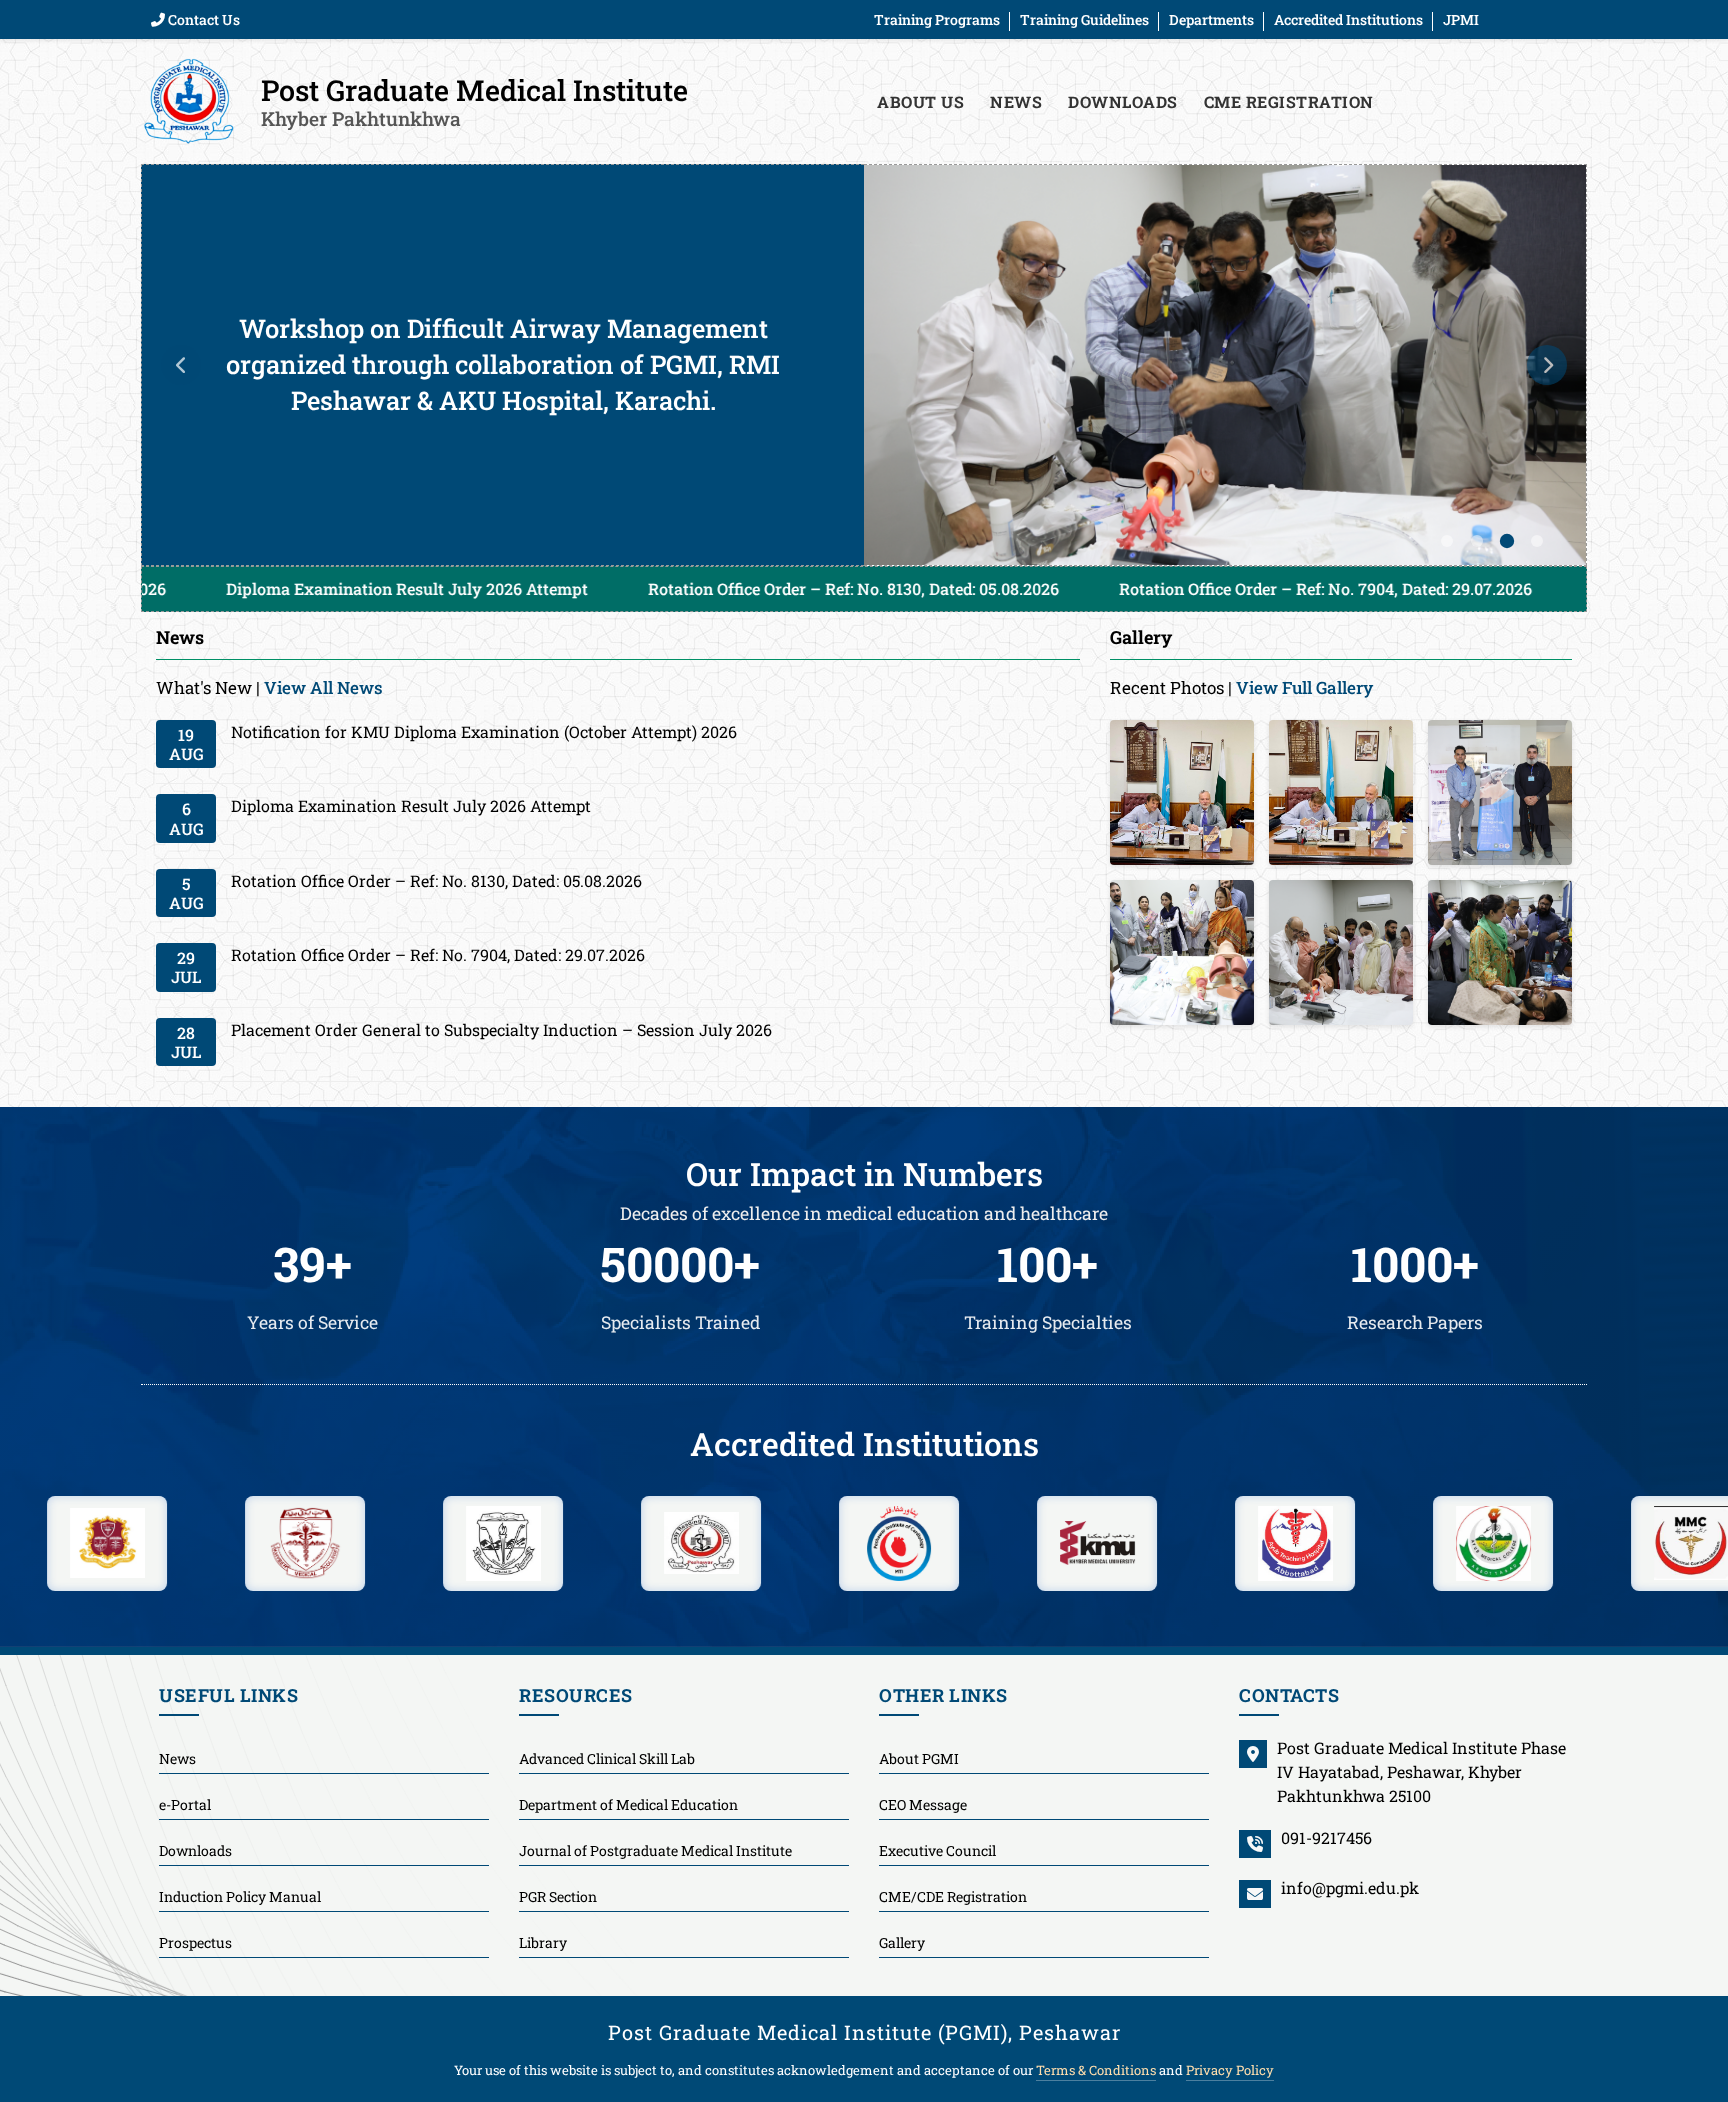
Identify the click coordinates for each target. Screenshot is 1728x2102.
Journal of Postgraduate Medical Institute (655, 1850)
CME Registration (1289, 101)
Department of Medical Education (628, 1804)
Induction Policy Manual (240, 1896)
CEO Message (923, 1804)
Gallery (902, 1942)
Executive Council (937, 1850)
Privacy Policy (1230, 2070)
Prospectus (195, 1942)
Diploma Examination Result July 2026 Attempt (197, 588)
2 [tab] (1477, 541)
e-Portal (185, 1804)
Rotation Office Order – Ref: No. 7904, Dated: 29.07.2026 (1115, 588)
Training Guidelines (1084, 19)
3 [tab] (1507, 541)
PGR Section (558, 1896)
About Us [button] (920, 101)
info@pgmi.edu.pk (1350, 1887)
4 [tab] (1537, 541)
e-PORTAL (1441, 101)
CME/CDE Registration (953, 1896)
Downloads (1123, 101)
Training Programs (937, 19)
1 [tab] (1447, 541)
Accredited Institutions (1348, 19)
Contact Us (202, 19)
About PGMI (919, 1758)
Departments (1211, 19)
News (1016, 101)
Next (1547, 365)
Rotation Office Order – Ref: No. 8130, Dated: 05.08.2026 (643, 588)
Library (543, 1942)
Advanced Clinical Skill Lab (607, 1758)
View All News (323, 687)
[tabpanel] (864, 365)
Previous (181, 365)
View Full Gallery (1304, 687)
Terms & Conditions (1096, 2070)
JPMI (1461, 19)
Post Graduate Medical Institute (474, 101)
